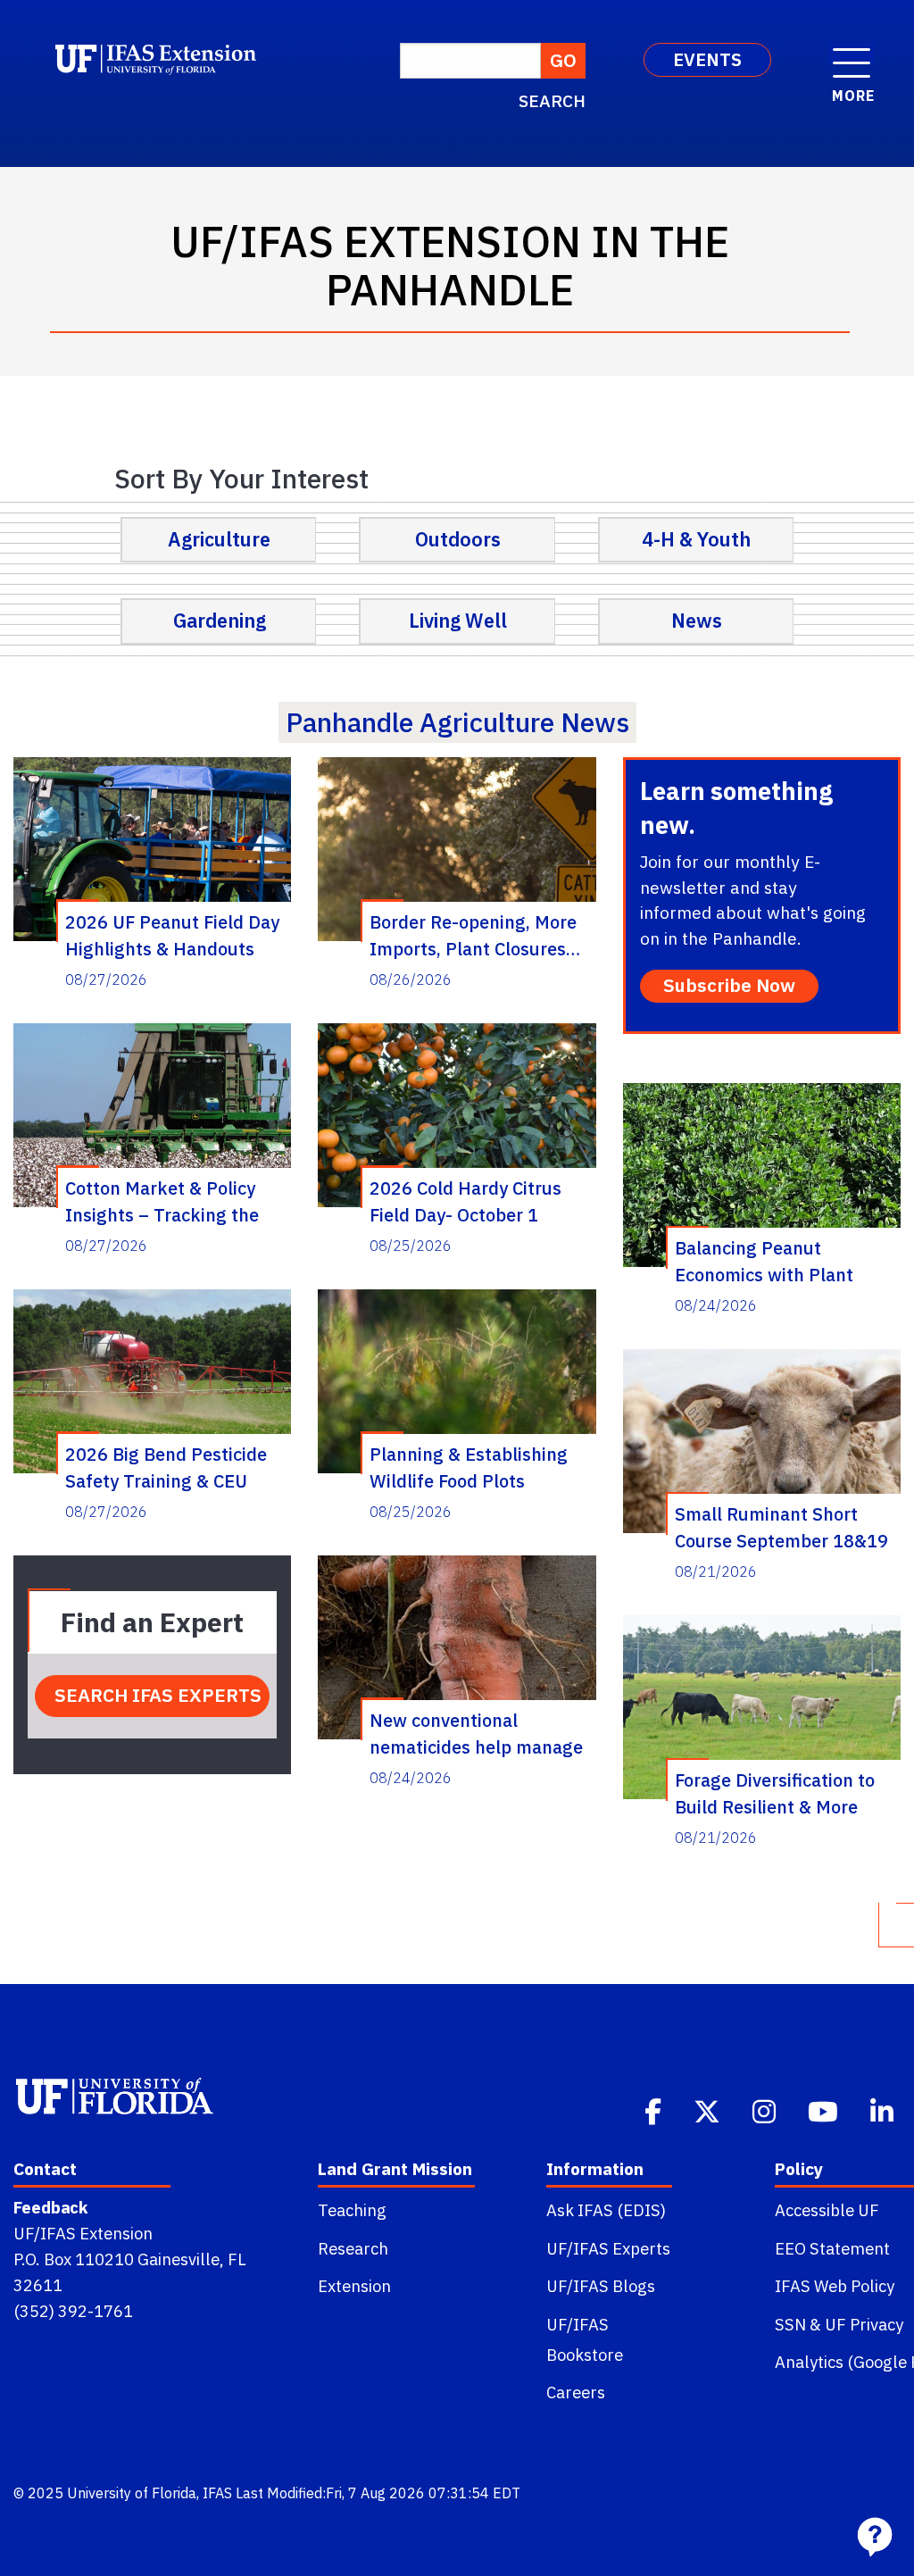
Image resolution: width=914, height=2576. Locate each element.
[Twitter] (709, 2110)
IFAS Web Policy (835, 2286)
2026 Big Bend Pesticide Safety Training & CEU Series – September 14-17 (174, 1467)
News (697, 621)
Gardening (220, 621)
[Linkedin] (884, 2110)
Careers (576, 2392)
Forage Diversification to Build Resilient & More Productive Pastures (775, 1793)
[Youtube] (825, 2110)
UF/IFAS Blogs (601, 2286)
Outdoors (458, 539)
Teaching (352, 2210)
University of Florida (132, 2493)
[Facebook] (655, 2110)
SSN (790, 2324)
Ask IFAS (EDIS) (606, 2210)
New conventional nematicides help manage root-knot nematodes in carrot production (476, 1733)
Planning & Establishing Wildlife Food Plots (469, 1467)
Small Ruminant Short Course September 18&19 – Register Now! (781, 1527)
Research (353, 2248)
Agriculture (219, 539)
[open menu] (852, 54)
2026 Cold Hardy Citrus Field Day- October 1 (465, 1201)
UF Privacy (864, 2324)
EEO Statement (832, 2248)
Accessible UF (827, 2210)
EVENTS (707, 59)
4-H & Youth (696, 539)
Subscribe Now (729, 985)
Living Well (458, 621)
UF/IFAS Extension (83, 2233)
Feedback (50, 2207)
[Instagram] (766, 2110)
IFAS (217, 2493)
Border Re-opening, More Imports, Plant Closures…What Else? (475, 935)
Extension (354, 2286)
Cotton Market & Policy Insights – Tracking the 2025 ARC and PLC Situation (162, 1201)
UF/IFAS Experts (608, 2248)
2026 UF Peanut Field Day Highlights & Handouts (172, 935)
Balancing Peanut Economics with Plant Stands (764, 1261)
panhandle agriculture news (457, 722)
